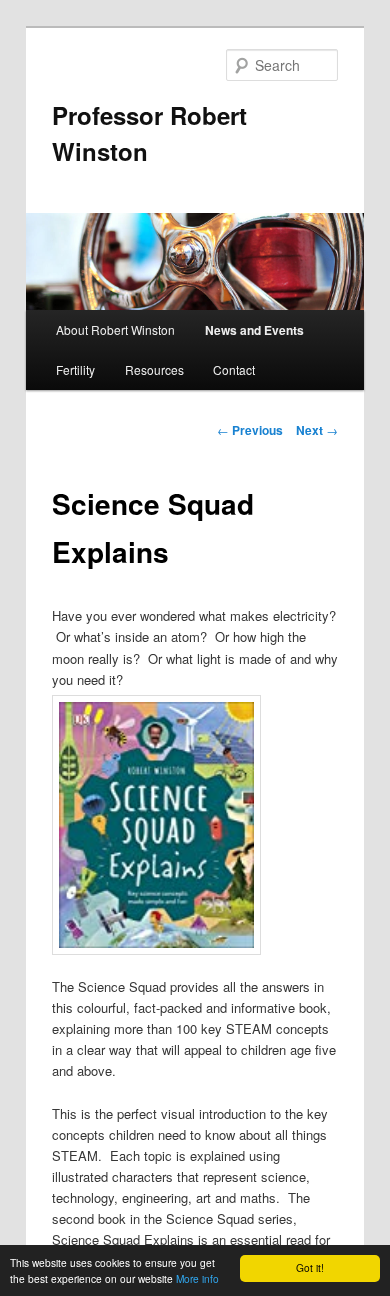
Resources (154, 369)
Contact (234, 369)
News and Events (254, 330)
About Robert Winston (115, 329)
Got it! (310, 1267)
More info (197, 1278)
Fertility (75, 369)
